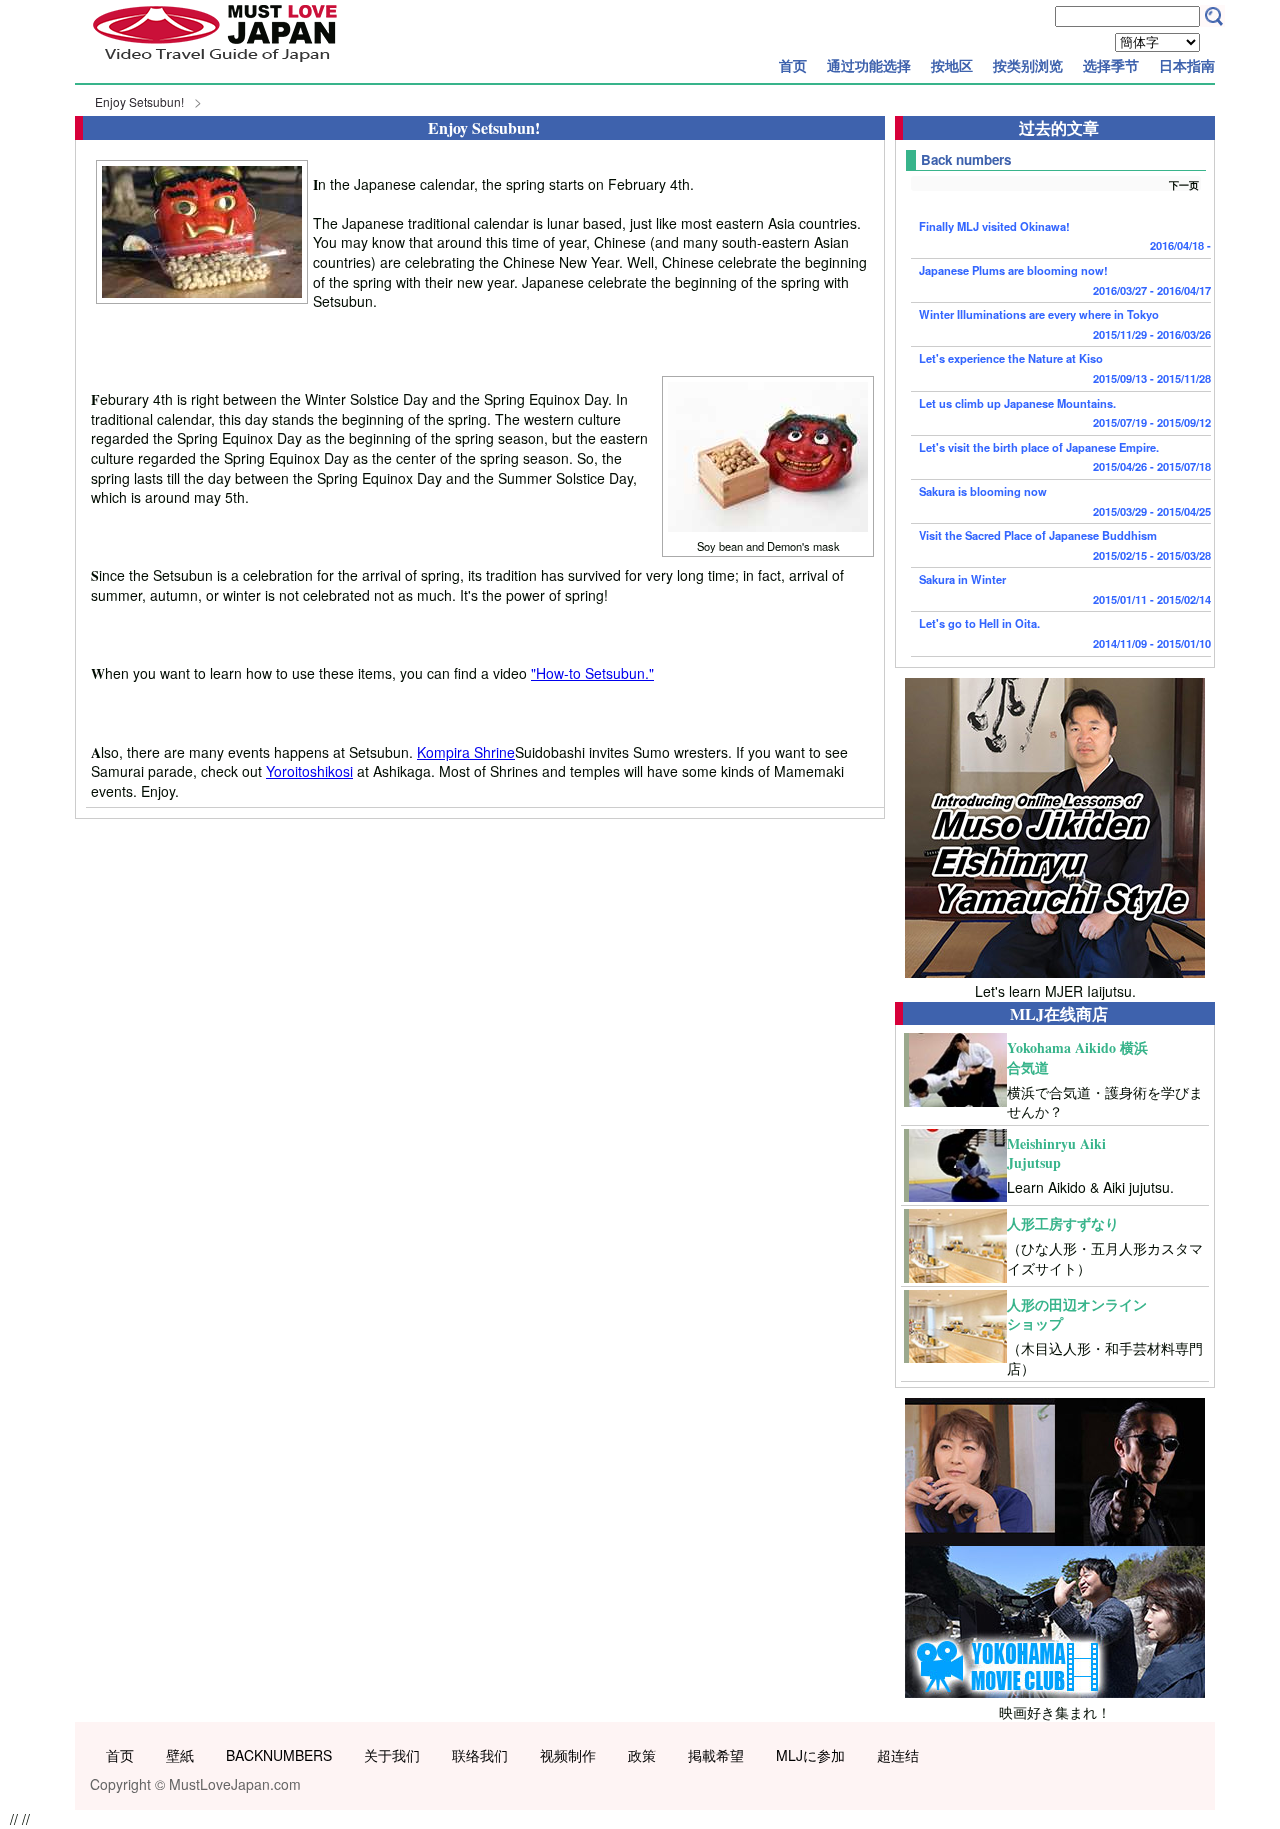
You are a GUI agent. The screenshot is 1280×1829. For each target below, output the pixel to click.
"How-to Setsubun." (592, 673)
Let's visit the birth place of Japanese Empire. (1065, 457)
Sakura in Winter (1065, 589)
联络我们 (480, 1755)
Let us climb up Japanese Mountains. (1065, 413)
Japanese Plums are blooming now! (1065, 280)
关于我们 (392, 1755)
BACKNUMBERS (279, 1755)
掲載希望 (716, 1755)
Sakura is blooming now (1065, 501)
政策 (642, 1755)
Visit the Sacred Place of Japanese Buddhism (1065, 545)
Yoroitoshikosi (309, 771)
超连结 (898, 1755)
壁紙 (180, 1755)
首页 (793, 65)
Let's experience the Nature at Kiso (1065, 368)
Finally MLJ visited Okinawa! (1065, 236)
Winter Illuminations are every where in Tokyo (1065, 324)
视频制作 (568, 1755)
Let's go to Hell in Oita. (1065, 633)
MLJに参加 (810, 1755)
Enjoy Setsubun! (139, 101)
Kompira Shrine (466, 752)
